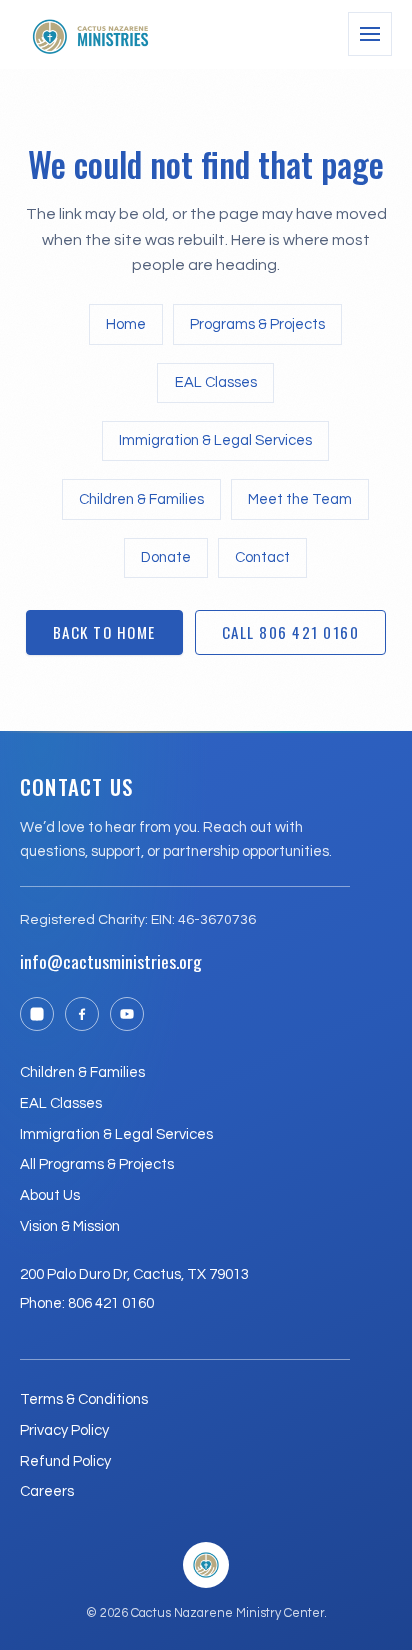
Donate (166, 557)
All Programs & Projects (97, 1164)
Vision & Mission (70, 1226)
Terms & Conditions (84, 1399)
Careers (47, 1491)
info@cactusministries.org (111, 961)
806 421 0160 (111, 1303)
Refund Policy (65, 1461)
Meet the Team (300, 499)
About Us (50, 1195)
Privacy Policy (64, 1430)
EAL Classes (216, 382)
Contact (262, 557)
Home (126, 324)
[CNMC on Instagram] (37, 1014)
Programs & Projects (257, 324)
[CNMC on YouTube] (127, 1014)
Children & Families (141, 499)
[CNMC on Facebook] (82, 1014)
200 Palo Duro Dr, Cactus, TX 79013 (134, 1274)
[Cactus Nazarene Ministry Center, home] (90, 34)
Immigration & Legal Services (215, 440)
